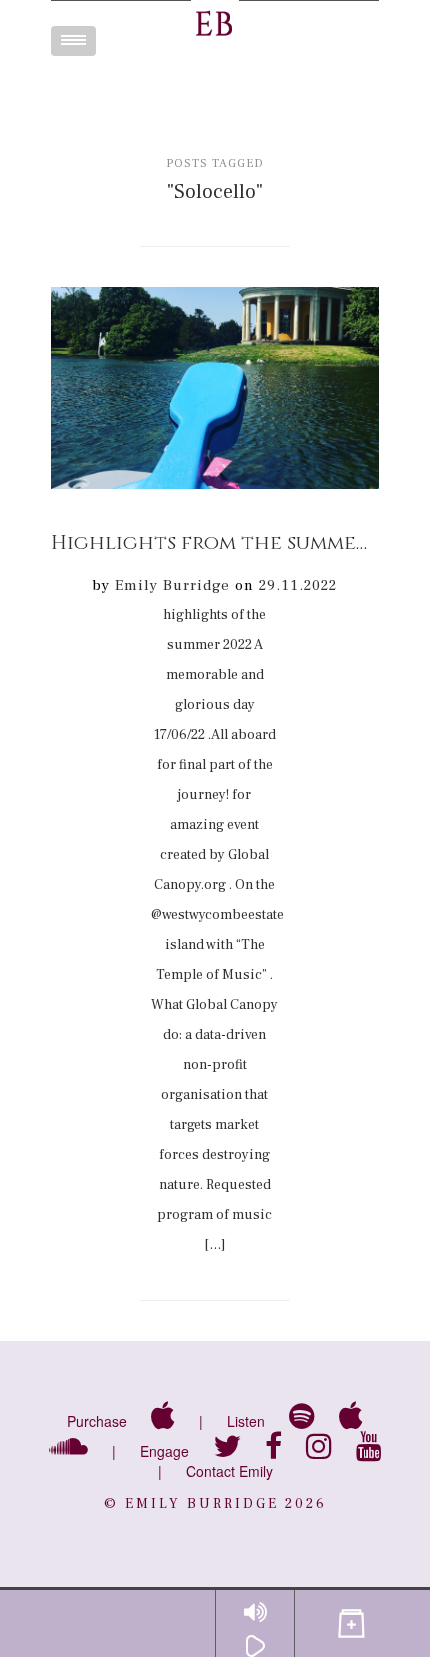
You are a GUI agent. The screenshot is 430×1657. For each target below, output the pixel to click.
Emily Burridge (172, 585)
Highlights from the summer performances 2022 (215, 542)
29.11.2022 (298, 585)
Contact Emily (229, 1471)
